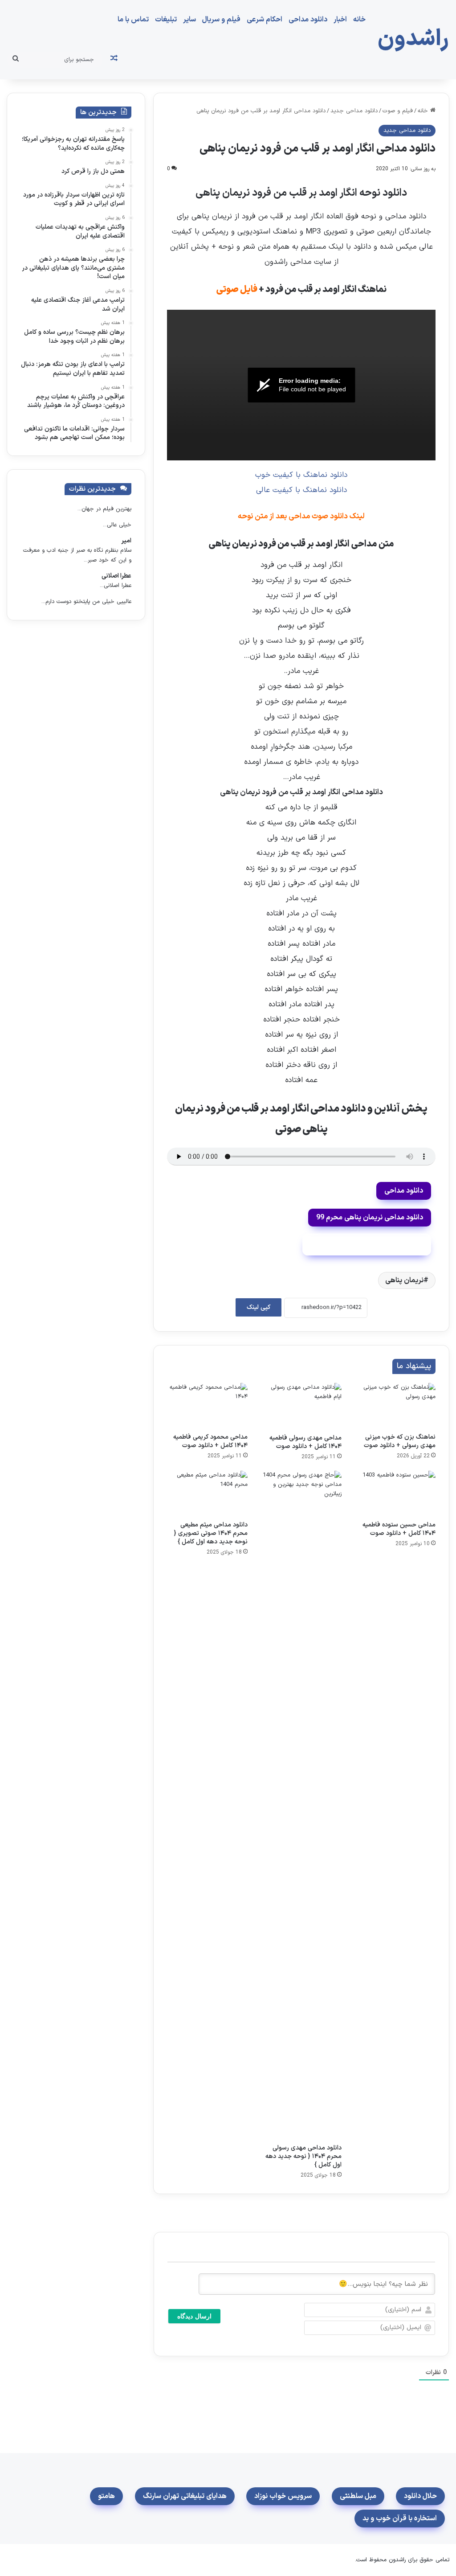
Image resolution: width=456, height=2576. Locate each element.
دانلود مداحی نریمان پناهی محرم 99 (370, 1218)
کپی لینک (259, 1307)
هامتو (106, 2496)
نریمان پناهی (404, 1280)
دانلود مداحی (308, 20)
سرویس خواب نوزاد (283, 2496)
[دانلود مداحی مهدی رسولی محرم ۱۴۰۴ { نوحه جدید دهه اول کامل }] (301, 1805)
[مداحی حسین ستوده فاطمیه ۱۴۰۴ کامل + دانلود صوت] (395, 1493)
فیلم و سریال (221, 20)
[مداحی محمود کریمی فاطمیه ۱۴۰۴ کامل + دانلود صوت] (207, 1406)
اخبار (340, 20)
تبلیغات (166, 20)
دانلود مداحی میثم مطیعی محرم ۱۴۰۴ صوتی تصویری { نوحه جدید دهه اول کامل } (211, 1533)
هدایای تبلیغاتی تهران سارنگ (185, 2496)
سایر (189, 20)
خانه (359, 20)
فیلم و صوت (398, 111)
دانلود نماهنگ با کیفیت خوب (301, 475)
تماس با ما (133, 20)
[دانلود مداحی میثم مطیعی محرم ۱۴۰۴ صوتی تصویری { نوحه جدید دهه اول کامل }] (207, 1493)
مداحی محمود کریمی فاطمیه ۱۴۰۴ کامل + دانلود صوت (210, 1441)
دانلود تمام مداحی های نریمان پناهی (367, 1244)
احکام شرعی (265, 20)
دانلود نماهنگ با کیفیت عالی (301, 490)
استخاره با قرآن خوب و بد (400, 2519)
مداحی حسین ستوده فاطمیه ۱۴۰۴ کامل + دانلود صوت (399, 1529)
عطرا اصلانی (116, 576)
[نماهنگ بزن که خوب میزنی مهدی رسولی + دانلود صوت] (395, 1406)
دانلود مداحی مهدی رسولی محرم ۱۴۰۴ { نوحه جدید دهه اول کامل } (303, 2156)
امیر (126, 541)
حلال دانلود (420, 2496)
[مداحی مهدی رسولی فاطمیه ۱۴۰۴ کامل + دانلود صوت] (301, 1406)
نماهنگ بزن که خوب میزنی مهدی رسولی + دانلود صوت (400, 1441)
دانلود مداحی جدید (354, 111)
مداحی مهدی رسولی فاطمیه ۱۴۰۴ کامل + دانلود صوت (305, 1442)
